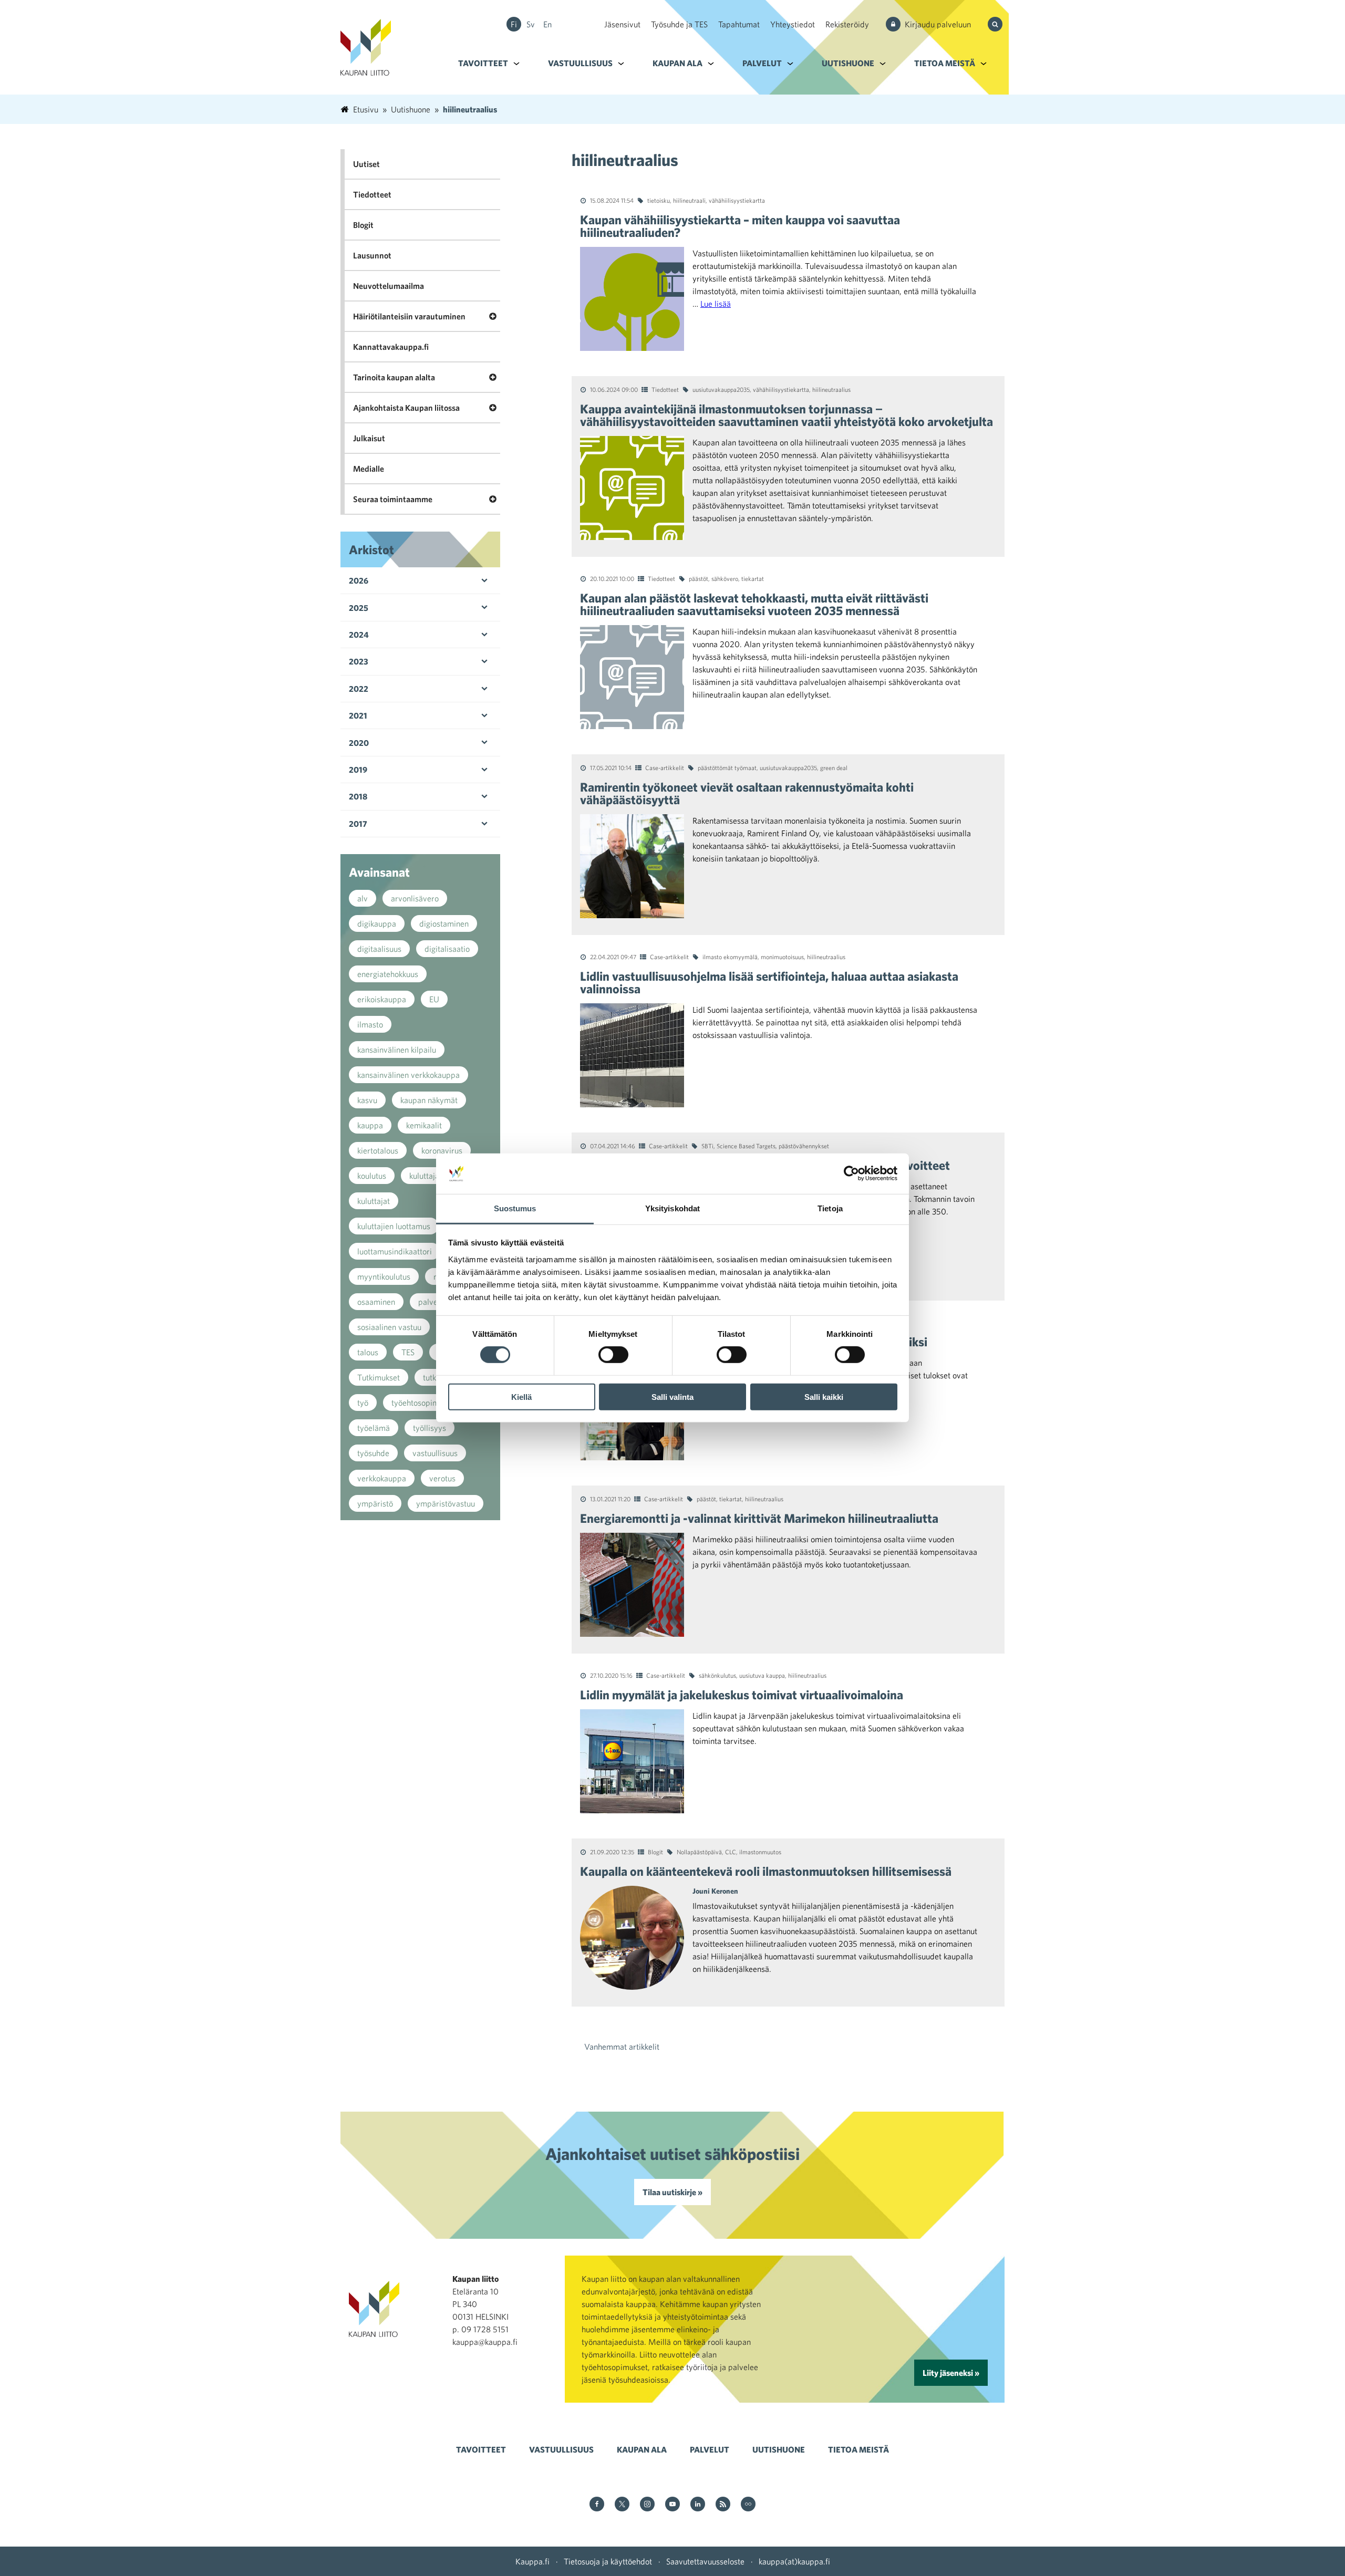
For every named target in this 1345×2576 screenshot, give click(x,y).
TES (408, 1352)
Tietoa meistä (945, 63)
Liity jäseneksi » (951, 2373)
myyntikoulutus (384, 1276)
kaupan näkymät (429, 1100)
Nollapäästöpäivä (699, 1852)
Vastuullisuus (580, 63)
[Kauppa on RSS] (723, 2505)
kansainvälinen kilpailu (397, 1050)
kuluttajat (374, 1201)
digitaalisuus (379, 949)
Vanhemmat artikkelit (622, 2047)
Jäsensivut (622, 24)
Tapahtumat (739, 24)
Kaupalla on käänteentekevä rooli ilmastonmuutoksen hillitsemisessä (766, 1871)
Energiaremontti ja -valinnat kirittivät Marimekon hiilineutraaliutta (759, 1518)
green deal (834, 767)
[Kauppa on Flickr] (748, 2505)
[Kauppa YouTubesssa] (672, 2505)
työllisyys (430, 1428)
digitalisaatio (447, 949)
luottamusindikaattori (395, 1251)
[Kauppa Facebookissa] (597, 2505)
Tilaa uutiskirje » (672, 2192)
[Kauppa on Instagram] (647, 2505)
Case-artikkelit (665, 767)
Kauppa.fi (532, 2561)
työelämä (374, 1428)
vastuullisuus (435, 1453)
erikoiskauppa (382, 999)
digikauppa (377, 923)
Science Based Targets (746, 1146)
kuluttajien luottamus (394, 1226)
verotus (442, 1478)
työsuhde (373, 1453)
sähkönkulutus (717, 1675)
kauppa (370, 1125)
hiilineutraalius (831, 389)
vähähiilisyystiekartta (737, 200)
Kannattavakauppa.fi (391, 347)
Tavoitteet (483, 63)
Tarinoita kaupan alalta (394, 377)
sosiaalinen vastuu (389, 1327)
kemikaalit (424, 1125)
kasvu (367, 1100)
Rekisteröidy (847, 24)
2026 (359, 580)
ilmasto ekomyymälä (730, 957)
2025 (359, 608)
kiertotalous (378, 1150)
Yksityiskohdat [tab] (672, 1208)
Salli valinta (672, 1396)
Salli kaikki (824, 1396)
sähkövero (725, 578)
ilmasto (370, 1024)
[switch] (613, 1355)
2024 (359, 635)
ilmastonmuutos (760, 1852)
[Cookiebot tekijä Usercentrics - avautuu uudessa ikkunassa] (851, 1173)
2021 (358, 715)
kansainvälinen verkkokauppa (408, 1075)
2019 (358, 770)
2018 (358, 796)
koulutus (372, 1176)
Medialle (369, 469)
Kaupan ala (677, 63)
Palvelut (762, 63)
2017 (358, 824)
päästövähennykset (804, 1146)
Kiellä (521, 1396)
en (547, 24)
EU (434, 999)
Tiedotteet (665, 389)
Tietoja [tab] (830, 1208)
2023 (359, 661)
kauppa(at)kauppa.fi (794, 2561)
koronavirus (442, 1150)
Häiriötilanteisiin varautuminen (409, 316)
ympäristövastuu (446, 1503)
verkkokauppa (382, 1478)
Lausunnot (372, 255)
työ (363, 1403)
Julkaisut (369, 438)
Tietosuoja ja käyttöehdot (608, 2561)
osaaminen (376, 1302)
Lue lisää (716, 304)
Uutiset (366, 164)
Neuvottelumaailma (389, 286)
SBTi (707, 1146)
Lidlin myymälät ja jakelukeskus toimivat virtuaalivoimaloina (742, 1695)
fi (514, 24)
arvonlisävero (415, 898)
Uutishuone (848, 63)
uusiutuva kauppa (762, 1675)
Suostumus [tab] (515, 1208)
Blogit (655, 1852)
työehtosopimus (419, 1403)
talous (368, 1352)
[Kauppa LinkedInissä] (698, 2505)
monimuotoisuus (782, 957)
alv (363, 898)
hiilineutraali (689, 200)
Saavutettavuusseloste (705, 2561)
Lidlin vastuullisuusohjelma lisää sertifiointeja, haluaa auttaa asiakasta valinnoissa (769, 982)
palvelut (432, 1302)
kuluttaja (424, 1176)
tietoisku (659, 200)
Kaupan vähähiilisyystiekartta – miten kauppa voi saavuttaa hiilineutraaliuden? (740, 226)
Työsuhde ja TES (679, 24)
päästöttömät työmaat (727, 767)
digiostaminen (444, 923)
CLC (731, 1852)
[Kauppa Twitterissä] (622, 2505)
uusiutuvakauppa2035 (721, 389)
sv (531, 24)
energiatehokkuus (388, 974)
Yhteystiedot (793, 24)
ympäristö (375, 1503)
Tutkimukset (379, 1377)
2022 (359, 689)
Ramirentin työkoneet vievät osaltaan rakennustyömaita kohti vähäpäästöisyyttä (747, 793)
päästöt (699, 578)
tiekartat (753, 578)
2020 (359, 743)
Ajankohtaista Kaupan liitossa (406, 408)
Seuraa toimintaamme (393, 499)
